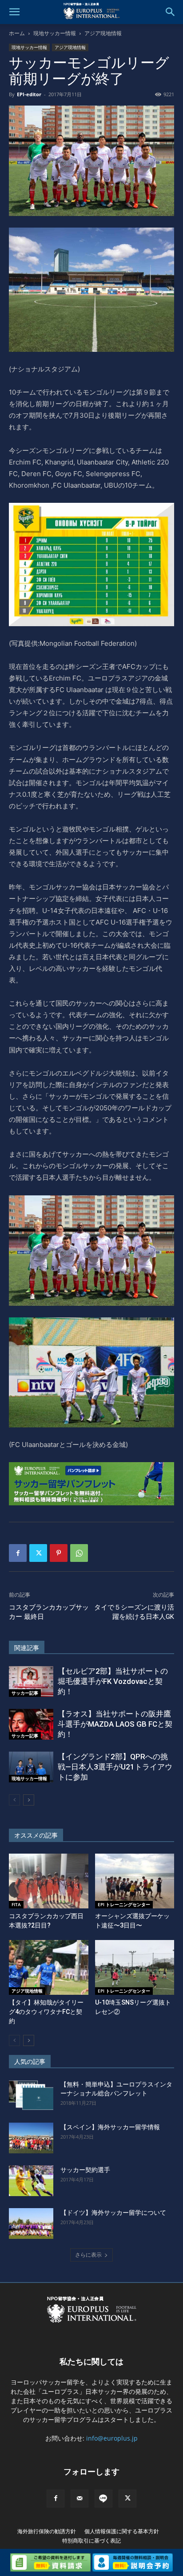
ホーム (17, 33)
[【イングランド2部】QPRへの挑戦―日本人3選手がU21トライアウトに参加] (31, 1767)
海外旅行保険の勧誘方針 (47, 2531)
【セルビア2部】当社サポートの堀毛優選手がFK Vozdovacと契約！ (113, 1681)
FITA (16, 1904)
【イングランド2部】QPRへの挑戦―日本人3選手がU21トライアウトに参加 (115, 1767)
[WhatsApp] (79, 1553)
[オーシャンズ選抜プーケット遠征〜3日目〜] (135, 1881)
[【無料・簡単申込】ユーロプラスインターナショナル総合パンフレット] (31, 2095)
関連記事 (27, 1648)
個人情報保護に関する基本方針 (122, 2531)
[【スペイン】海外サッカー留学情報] (31, 2138)
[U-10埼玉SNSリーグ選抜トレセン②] (135, 1967)
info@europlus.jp (112, 2438)
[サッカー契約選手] (31, 2181)
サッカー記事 (25, 1693)
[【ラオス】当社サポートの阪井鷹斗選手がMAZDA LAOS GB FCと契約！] (31, 1724)
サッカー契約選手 (85, 2170)
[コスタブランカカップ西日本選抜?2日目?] (49, 1881)
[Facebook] (18, 1553)
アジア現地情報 (103, 33)
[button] (14, 12)
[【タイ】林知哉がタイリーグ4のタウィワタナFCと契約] (49, 1967)
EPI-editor (29, 94)
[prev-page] (14, 1800)
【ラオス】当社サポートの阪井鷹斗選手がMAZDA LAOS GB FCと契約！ (115, 1724)
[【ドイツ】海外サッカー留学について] (31, 2223)
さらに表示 (88, 2255)
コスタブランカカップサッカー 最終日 (49, 1612)
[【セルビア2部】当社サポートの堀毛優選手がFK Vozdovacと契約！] (31, 1681)
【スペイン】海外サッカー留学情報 (110, 2127)
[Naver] (103, 2499)
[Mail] (80, 2499)
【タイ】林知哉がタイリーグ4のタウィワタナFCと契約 (46, 2012)
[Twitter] (38, 1553)
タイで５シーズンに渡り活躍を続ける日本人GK (134, 1612)
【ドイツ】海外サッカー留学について (113, 2213)
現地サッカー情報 (55, 33)
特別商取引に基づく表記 (91, 2541)
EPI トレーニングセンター (124, 1904)
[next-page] (29, 1800)
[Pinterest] (59, 1553)
